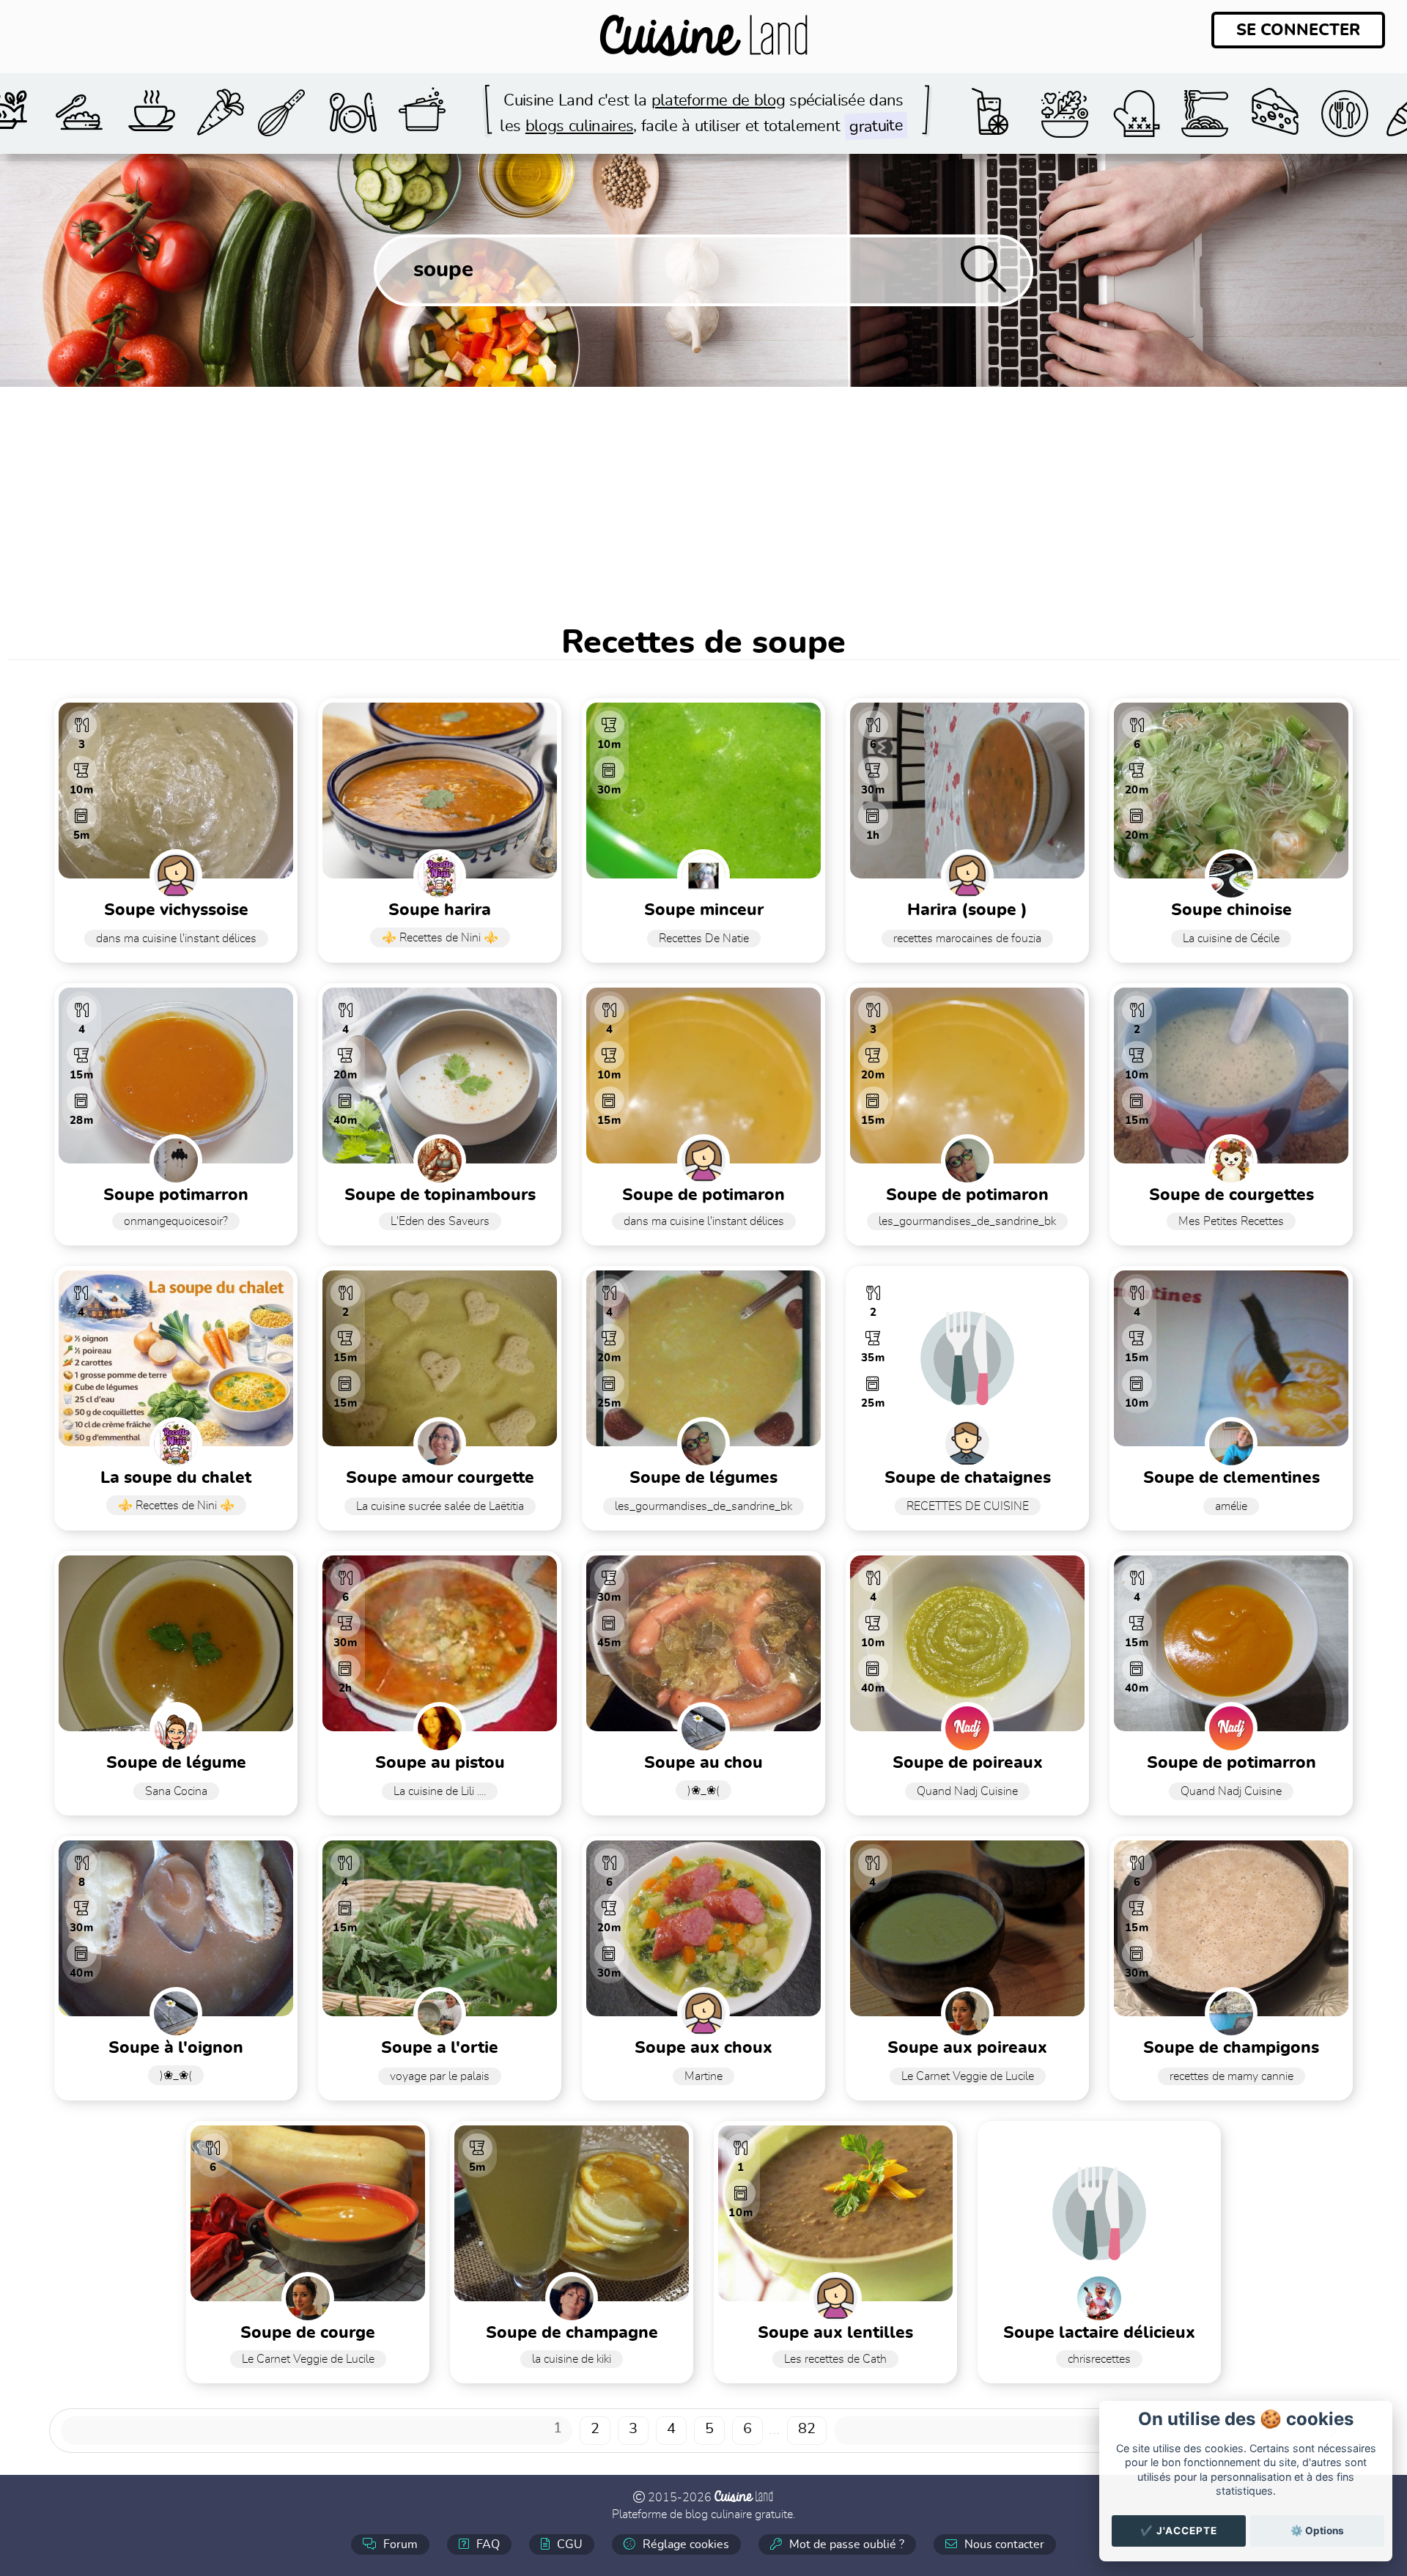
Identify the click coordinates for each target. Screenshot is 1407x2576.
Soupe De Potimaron (703, 1195)
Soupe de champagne (572, 2333)
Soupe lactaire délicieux (1099, 2333)
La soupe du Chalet (176, 1478)
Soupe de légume (176, 1763)
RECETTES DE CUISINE (968, 1506)
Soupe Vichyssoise (176, 910)
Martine (703, 2076)
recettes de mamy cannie (1231, 2076)
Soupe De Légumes (703, 1478)
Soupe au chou (703, 1763)
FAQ (487, 2544)
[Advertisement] (703, 497)
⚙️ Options (1317, 2531)
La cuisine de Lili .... (440, 1791)
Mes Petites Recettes (1231, 1221)
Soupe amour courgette (440, 1478)
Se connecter (1298, 30)
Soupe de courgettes (1231, 1195)
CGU (568, 2544)
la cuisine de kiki (572, 2359)
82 (807, 2429)
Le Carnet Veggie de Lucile (968, 2076)
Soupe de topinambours (440, 1195)
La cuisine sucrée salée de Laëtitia (440, 1506)
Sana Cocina (176, 1791)
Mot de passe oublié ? (845, 2544)
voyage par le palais (440, 2076)
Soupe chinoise (1231, 910)
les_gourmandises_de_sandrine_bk (967, 1221)
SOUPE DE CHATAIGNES (968, 1478)
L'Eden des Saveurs (440, 1221)
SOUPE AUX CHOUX (703, 2048)
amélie (1231, 1506)
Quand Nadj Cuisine (967, 1791)
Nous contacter (1003, 2544)
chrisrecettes (1099, 2359)
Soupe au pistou (440, 1763)
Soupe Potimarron (176, 1195)
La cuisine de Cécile (1231, 939)
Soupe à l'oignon (176, 2048)
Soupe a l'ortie (440, 2048)
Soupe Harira (440, 910)
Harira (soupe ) (967, 910)
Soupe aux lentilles (835, 2333)
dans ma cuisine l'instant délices (176, 939)
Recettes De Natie (704, 939)
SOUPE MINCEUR (704, 910)
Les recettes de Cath (835, 2359)
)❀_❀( (703, 1791)
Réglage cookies (684, 2544)
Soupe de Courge (308, 2333)
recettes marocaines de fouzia (967, 939)
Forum (399, 2544)
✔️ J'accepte (1179, 2531)
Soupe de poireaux (968, 1763)
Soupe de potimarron (1231, 1763)
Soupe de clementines (1231, 1478)
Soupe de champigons (1231, 2048)
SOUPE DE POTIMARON (967, 1195)
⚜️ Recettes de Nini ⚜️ (440, 938)
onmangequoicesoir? (176, 1221)
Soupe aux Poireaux (967, 2048)
